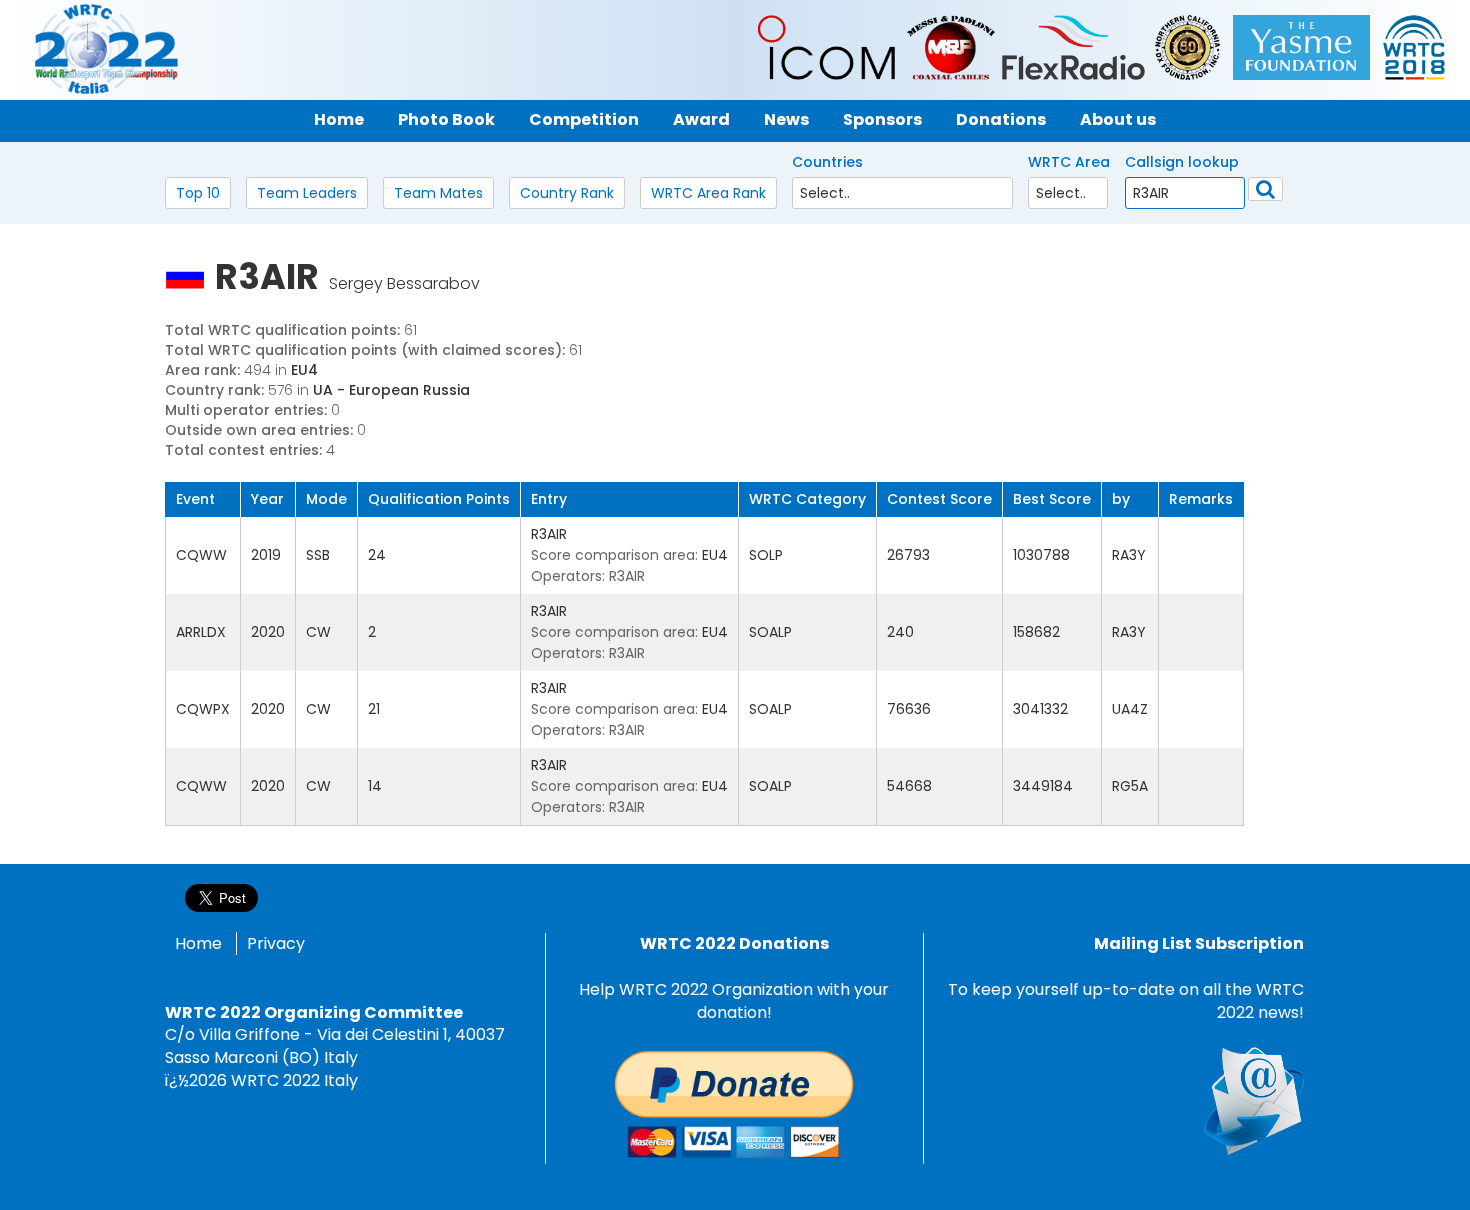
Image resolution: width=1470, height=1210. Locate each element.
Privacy (276, 943)
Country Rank (567, 193)
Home (198, 943)
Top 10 (198, 193)
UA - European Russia (391, 390)
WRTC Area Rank (708, 193)
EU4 (304, 370)
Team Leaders (307, 193)
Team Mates (438, 193)
